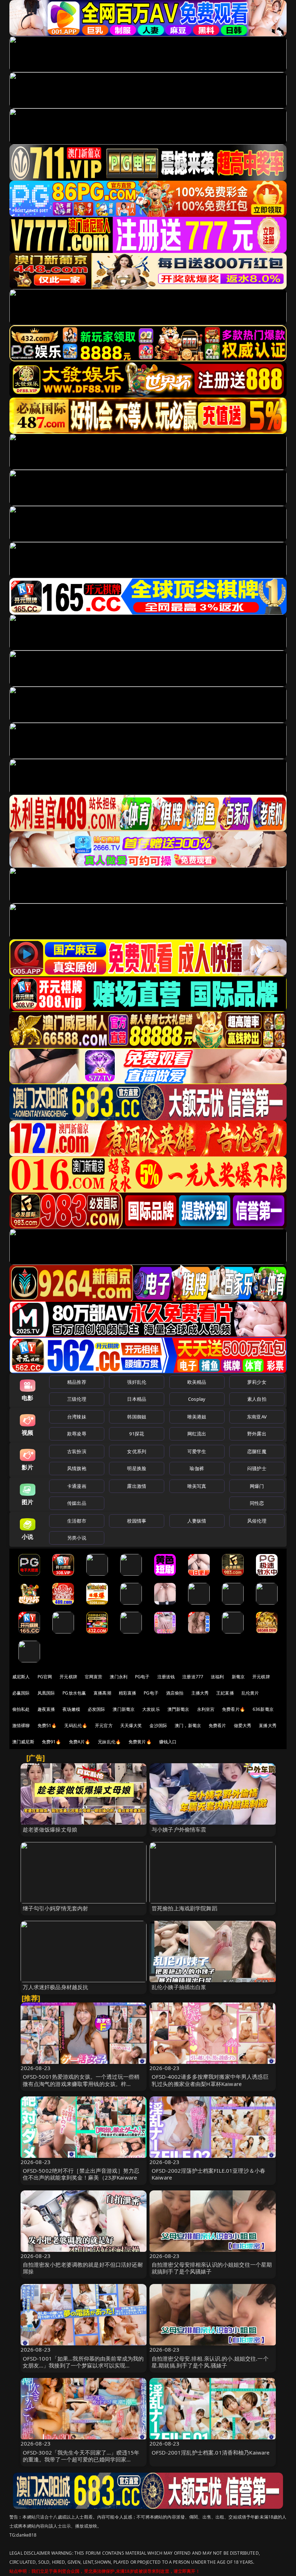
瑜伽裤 (197, 1468)
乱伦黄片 (250, 1693)
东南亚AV (257, 1417)
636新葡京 (263, 1709)
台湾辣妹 (77, 1417)
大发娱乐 (151, 1709)
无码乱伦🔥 (76, 1725)
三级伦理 (77, 1399)
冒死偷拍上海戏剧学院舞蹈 (184, 1908)
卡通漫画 (77, 1486)
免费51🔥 (47, 1725)
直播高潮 (102, 1693)
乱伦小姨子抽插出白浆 (179, 1987)
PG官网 (45, 1677)
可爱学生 (197, 1451)
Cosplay (197, 1399)
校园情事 (137, 1521)
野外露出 (257, 1434)
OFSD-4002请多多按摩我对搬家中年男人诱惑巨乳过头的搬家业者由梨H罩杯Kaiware (210, 2080)
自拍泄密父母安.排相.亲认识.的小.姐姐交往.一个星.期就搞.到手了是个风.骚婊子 (210, 2362)
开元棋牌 (68, 1677)
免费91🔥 (52, 1742)
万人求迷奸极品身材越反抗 (56, 1987)
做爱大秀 (243, 1725)
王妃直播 (225, 1693)
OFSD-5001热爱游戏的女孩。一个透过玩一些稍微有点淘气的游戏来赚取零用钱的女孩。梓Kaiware (81, 2083)
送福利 (217, 1677)
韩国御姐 (137, 1417)
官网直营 (94, 1677)
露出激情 (137, 1486)
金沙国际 (158, 1725)
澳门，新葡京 (188, 1725)
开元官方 (104, 1725)
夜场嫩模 (71, 1709)
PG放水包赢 (74, 1693)
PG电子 (142, 1677)
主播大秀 (200, 1693)
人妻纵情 (197, 1521)
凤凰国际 (46, 1693)
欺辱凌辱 (77, 1434)
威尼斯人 (21, 1677)
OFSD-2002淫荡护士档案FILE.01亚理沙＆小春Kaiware (208, 2174)
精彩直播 (128, 1693)
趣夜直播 (46, 1709)
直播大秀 (268, 1725)
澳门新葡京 (124, 1709)
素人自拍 (257, 1399)
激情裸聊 (21, 1725)
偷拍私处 (21, 1709)
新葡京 (238, 1677)
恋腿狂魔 (257, 1451)
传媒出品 (77, 1503)
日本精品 (137, 1399)
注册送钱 (166, 1677)
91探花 (137, 1434)
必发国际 (97, 1709)
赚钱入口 (168, 1742)
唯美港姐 (197, 1417)
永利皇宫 (206, 1709)
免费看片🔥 (234, 1709)
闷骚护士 (257, 1468)
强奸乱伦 (137, 1382)
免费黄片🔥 (140, 1742)
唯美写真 (197, 1486)
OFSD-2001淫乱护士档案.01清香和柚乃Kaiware (211, 2452)
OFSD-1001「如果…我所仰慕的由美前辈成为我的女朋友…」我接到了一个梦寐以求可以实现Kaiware (83, 2365)
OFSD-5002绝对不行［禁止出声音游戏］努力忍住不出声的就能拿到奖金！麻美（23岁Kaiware (81, 2174)
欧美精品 (197, 1382)
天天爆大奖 (131, 1725)
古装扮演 (77, 1451)
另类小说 (77, 1538)
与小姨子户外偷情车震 (179, 1829)
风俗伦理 (257, 1521)
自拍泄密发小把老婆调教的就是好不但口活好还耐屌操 (83, 2268)
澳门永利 (119, 1677)
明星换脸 (137, 1468)
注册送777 (193, 1677)
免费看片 (217, 1725)
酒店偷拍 (175, 1693)
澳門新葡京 (179, 1709)
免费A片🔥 (80, 1742)
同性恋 (257, 1503)
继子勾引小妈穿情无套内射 (56, 1908)
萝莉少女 (257, 1382)
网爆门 (257, 1486)
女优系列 (137, 1451)
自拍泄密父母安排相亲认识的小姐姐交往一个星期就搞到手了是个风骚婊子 (212, 2268)
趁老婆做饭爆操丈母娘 (50, 1829)
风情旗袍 (77, 1468)
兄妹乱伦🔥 (109, 1742)
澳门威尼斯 (23, 1742)
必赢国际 (21, 1693)
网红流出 (197, 1434)
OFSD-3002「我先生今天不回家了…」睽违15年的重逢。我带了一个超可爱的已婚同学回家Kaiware (81, 2459)
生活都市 (77, 1521)
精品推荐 (77, 1382)
